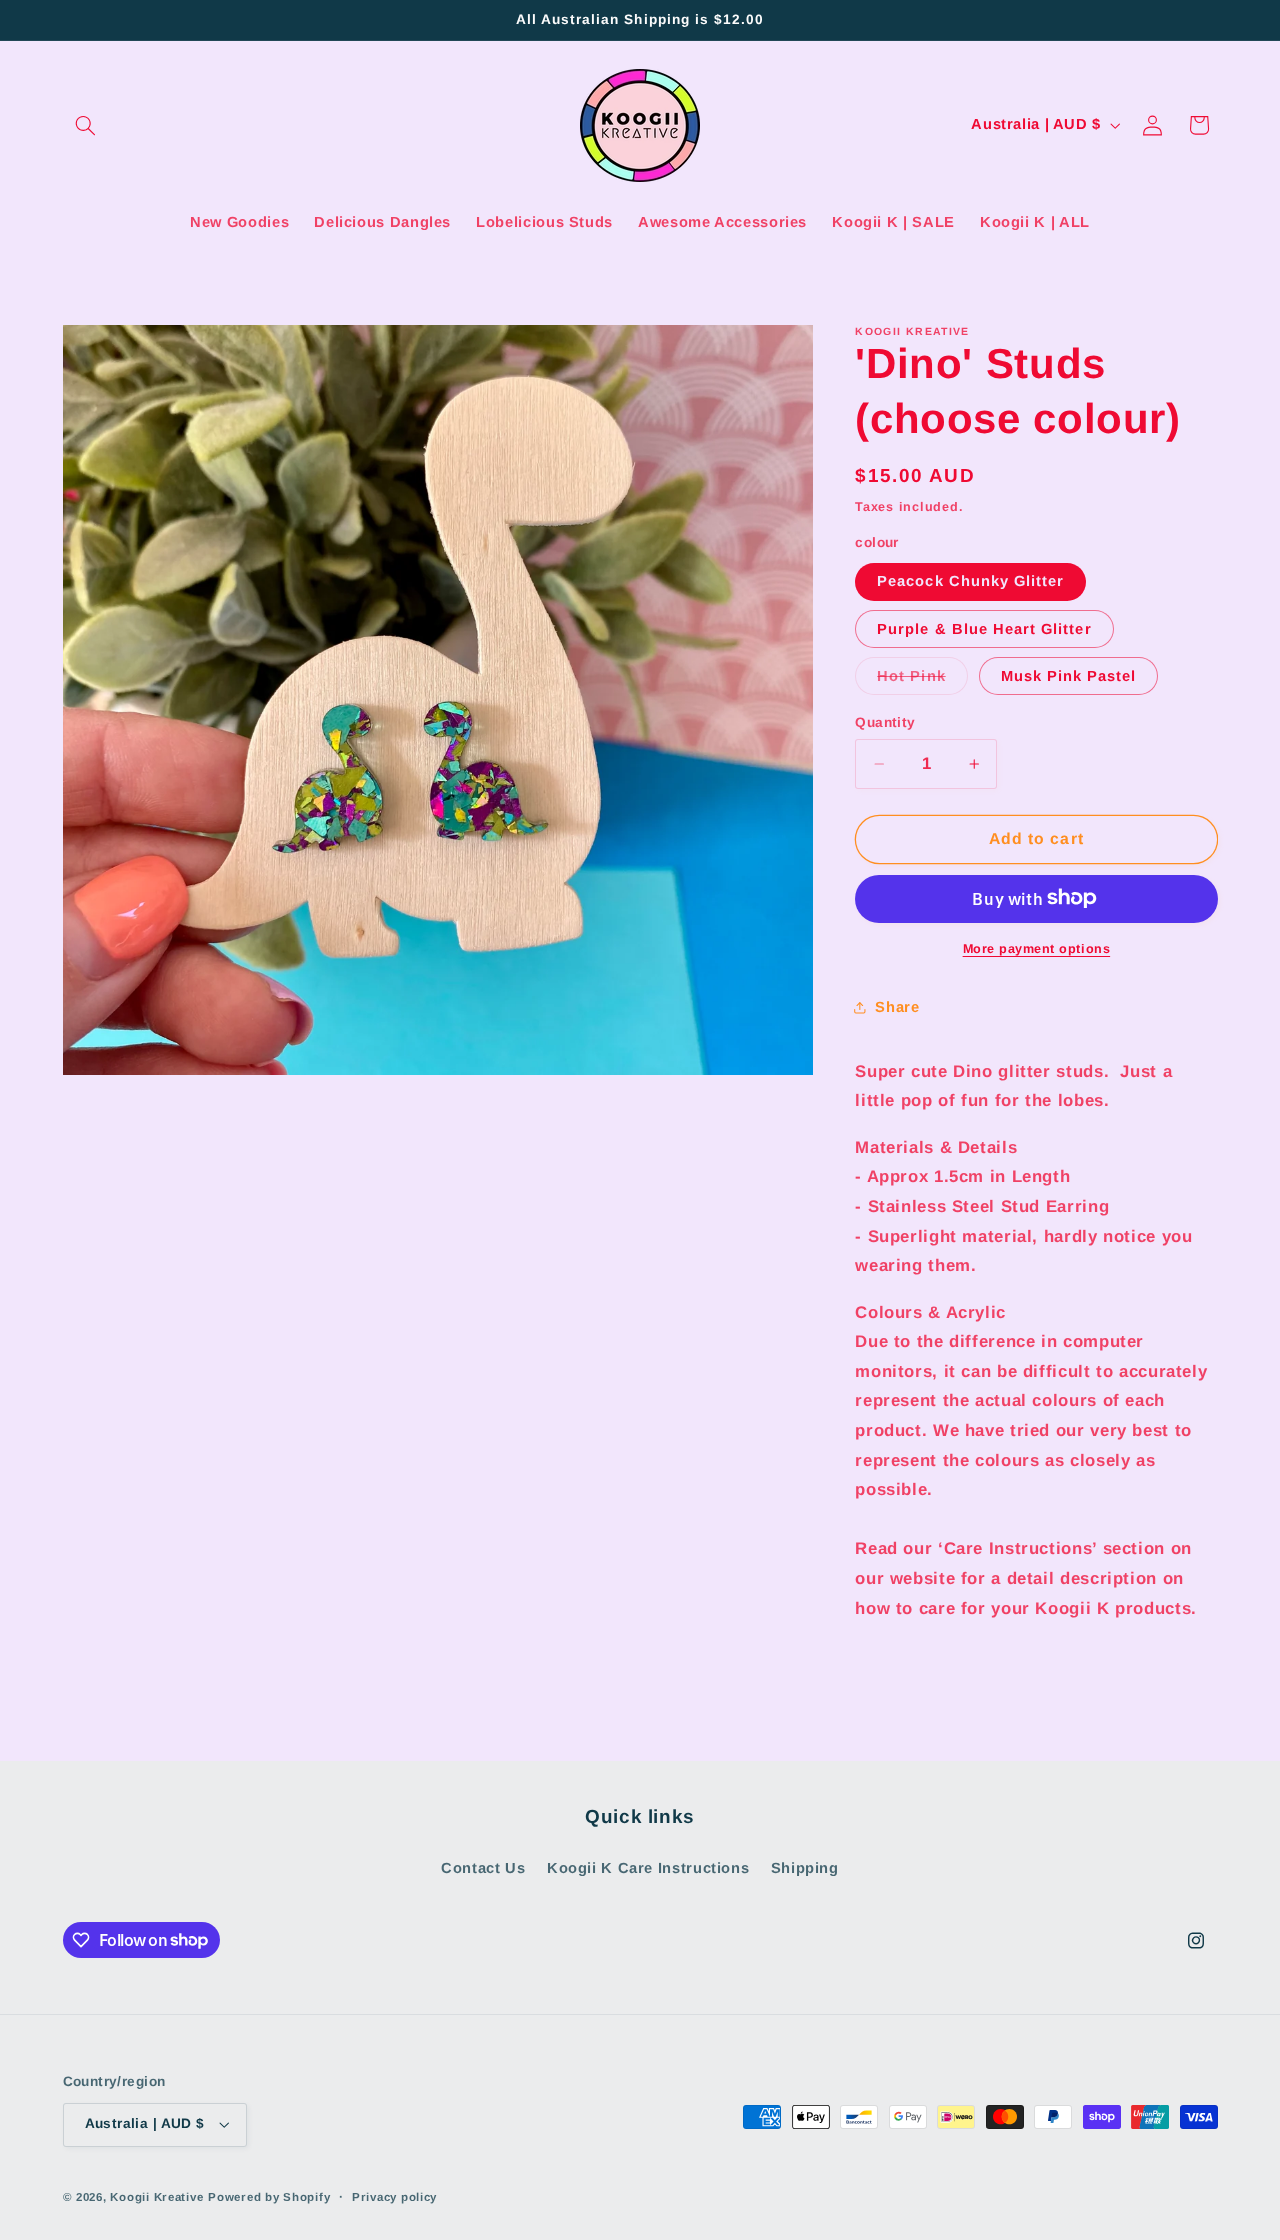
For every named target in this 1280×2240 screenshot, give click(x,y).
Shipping (805, 1868)
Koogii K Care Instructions (648, 1868)
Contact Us (483, 1868)
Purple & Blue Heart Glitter (984, 628)
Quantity (885, 722)
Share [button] (897, 1006)
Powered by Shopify (269, 2197)
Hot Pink (922, 681)
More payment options (1037, 948)
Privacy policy (394, 2197)
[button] (86, 125)
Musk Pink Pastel (1069, 676)
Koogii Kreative (156, 2197)
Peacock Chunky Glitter (970, 581)
